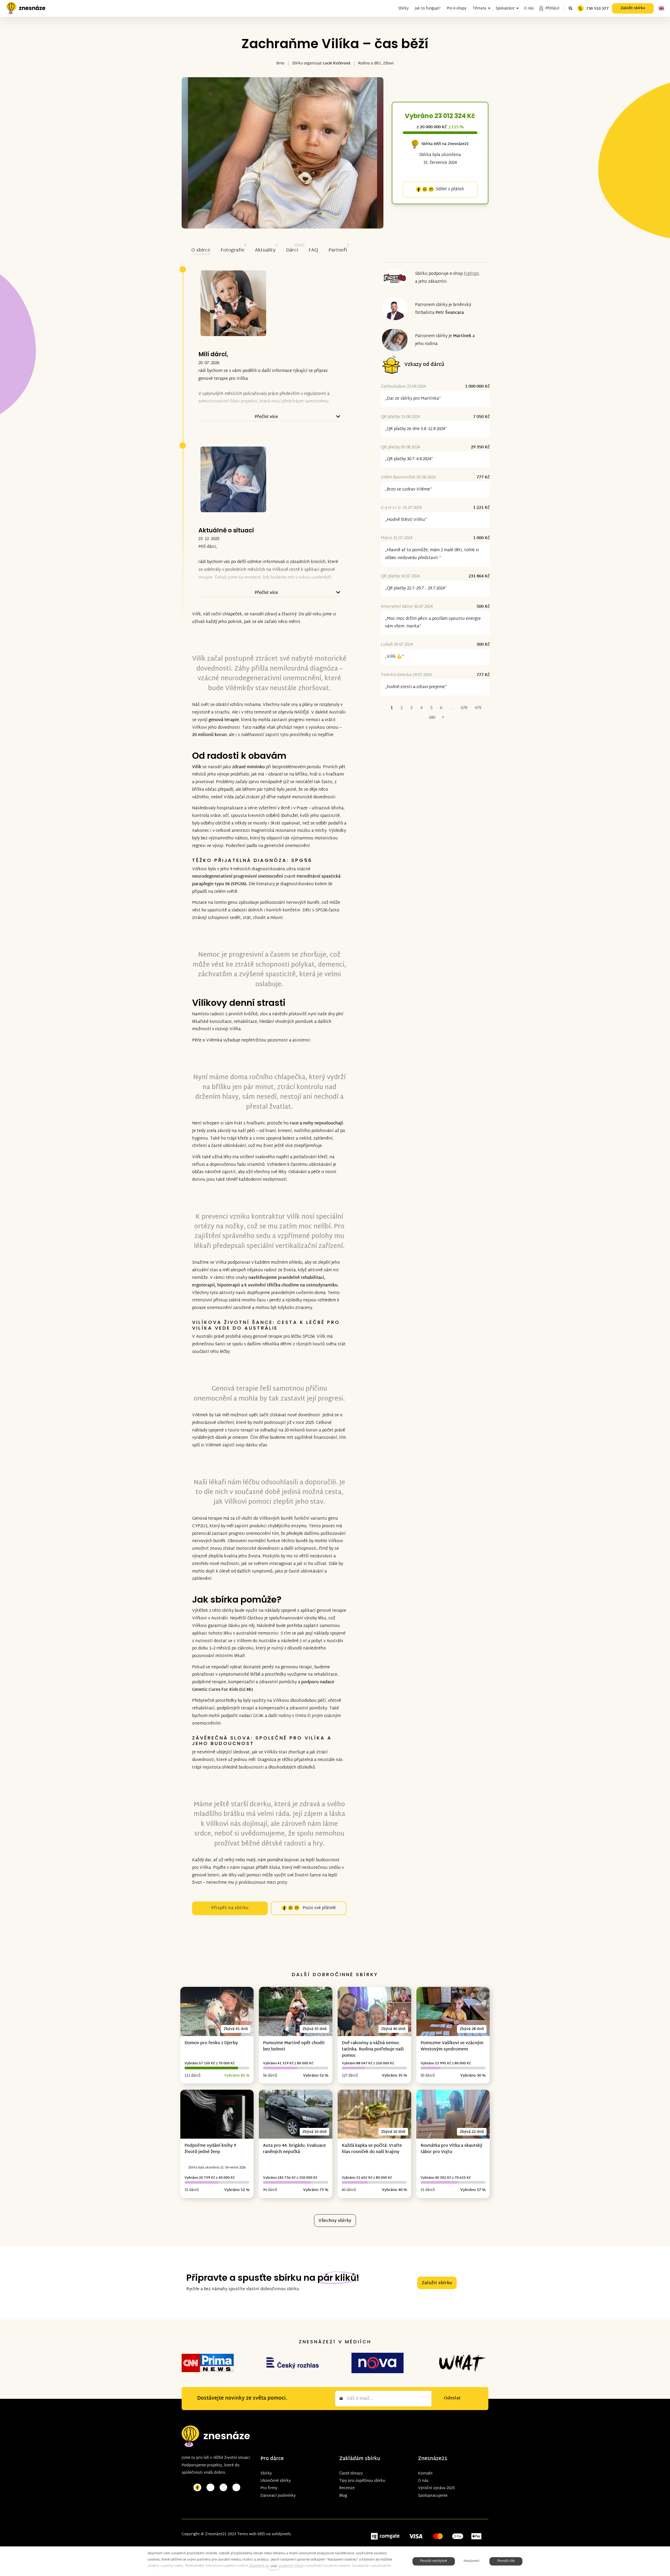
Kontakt (425, 2474)
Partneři (338, 250)
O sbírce (201, 250)
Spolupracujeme (433, 2496)
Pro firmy (269, 2488)
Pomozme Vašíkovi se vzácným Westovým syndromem (452, 2046)
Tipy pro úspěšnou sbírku (362, 2481)
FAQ (313, 250)
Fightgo (471, 274)
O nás (423, 2481)
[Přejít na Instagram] (210, 2488)
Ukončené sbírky (276, 2481)
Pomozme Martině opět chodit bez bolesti (294, 2046)
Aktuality (265, 250)
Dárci (292, 250)
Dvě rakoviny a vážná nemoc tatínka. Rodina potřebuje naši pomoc (373, 2050)
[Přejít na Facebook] (197, 2488)
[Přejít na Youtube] (224, 2488)
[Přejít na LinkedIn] (236, 2488)
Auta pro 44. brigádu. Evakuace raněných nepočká (294, 2149)
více (274, 2566)
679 (478, 708)
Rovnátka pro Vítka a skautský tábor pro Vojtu (451, 2149)
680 (432, 718)
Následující (443, 718)
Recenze (347, 2488)
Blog (343, 2496)
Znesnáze (430, 2459)
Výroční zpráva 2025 (436, 2488)
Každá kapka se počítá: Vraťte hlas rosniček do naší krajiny (372, 2149)
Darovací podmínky (278, 2496)
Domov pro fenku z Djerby (211, 2043)
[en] (661, 8)
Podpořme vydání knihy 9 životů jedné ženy (210, 2149)
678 (464, 708)
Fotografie (233, 250)
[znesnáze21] (26, 8)
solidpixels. (282, 2534)
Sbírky (266, 2474)
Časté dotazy (351, 2474)
